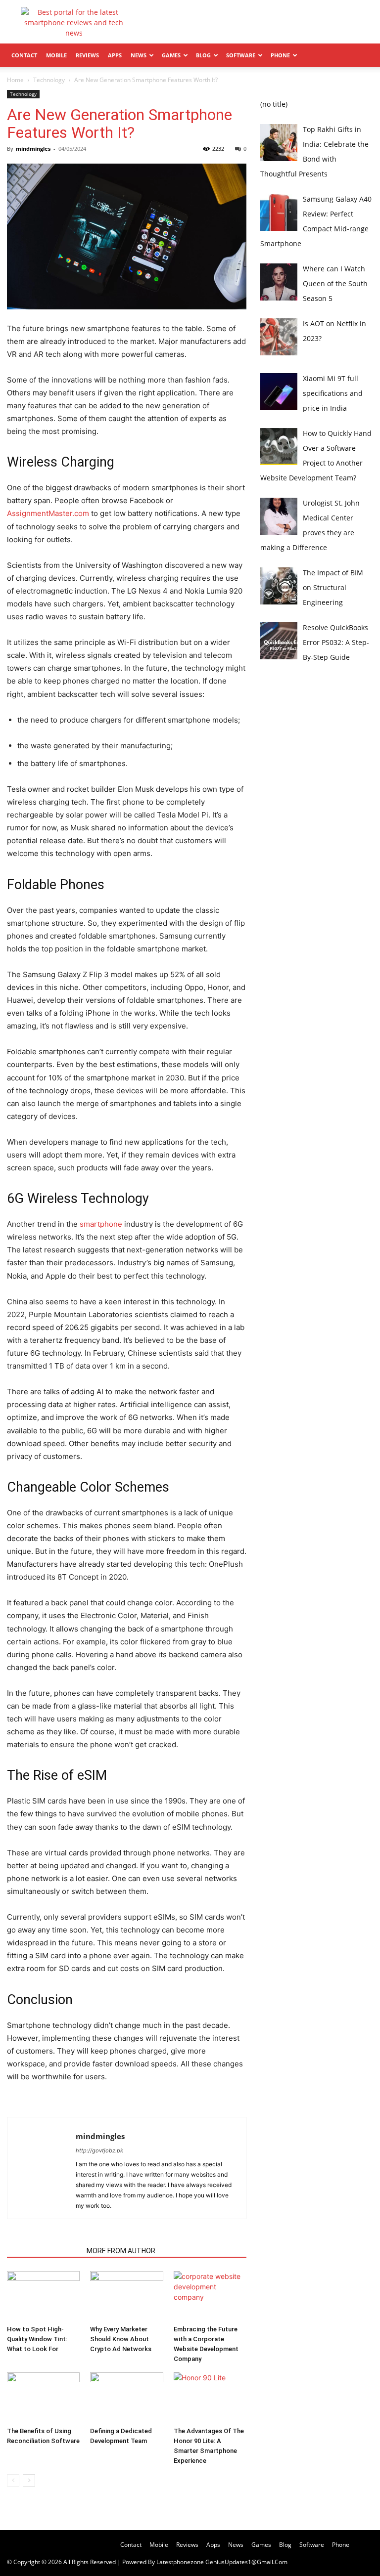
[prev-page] (13, 2480)
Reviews (87, 55)
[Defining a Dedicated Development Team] (126, 2397)
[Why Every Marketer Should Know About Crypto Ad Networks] (126, 2296)
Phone (280, 55)
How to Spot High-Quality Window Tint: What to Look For (37, 2339)
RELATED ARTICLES (44, 2251)
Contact (24, 55)
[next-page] (29, 2480)
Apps (115, 55)
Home (15, 80)
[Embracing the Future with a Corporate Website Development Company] (210, 2296)
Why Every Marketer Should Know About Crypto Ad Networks (121, 2339)
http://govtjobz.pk (99, 2150)
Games (171, 55)
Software (241, 55)
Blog (203, 55)
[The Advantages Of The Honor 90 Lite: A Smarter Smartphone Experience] (210, 2397)
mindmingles (33, 149)
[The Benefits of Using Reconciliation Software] (43, 2397)
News (139, 55)
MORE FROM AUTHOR (121, 2251)
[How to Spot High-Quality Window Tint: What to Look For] (43, 2296)
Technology (49, 80)
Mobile (56, 55)
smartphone (101, 1224)
